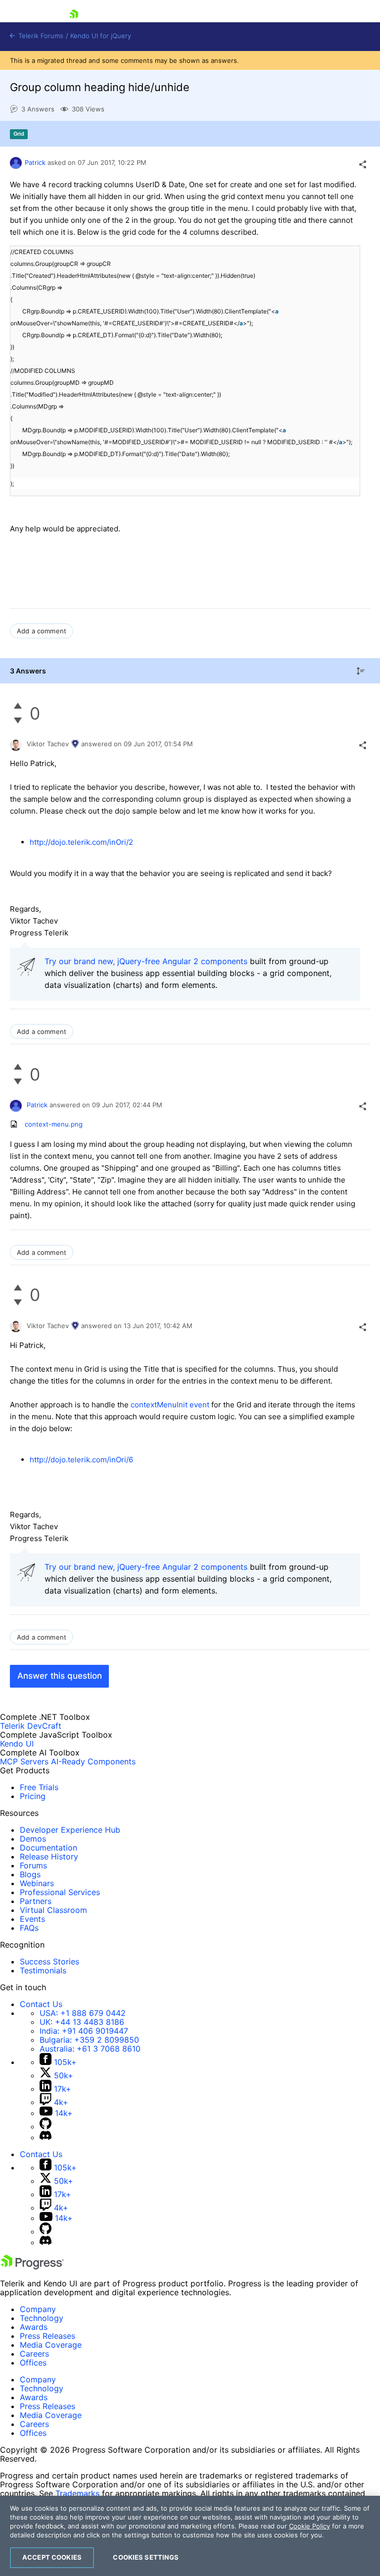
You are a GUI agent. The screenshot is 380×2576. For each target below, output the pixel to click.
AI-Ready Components (93, 1761)
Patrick (35, 162)
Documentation (48, 1848)
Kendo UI (17, 1744)
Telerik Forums (40, 36)
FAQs (29, 1928)
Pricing (33, 1796)
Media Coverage (51, 2345)
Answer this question (60, 1676)
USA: (83, 2013)
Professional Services (60, 1892)
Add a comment (42, 631)
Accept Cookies (52, 2557)
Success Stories (49, 1961)
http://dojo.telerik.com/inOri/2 (81, 842)
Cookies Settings (146, 2557)
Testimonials (43, 1970)
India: (84, 2031)
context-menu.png (54, 1124)
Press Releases (47, 2336)
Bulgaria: (89, 2040)
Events (32, 1919)
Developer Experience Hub (70, 1830)
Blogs (30, 1874)
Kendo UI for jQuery (101, 36)
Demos (33, 1839)
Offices (33, 2363)
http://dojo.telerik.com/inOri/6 (81, 1460)
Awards (34, 2327)
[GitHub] (46, 2126)
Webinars (37, 1883)
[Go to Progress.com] (32, 2267)
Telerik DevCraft (31, 1726)
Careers (34, 2354)
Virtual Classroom (53, 1910)
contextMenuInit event (171, 1405)
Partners (36, 1901)
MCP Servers (24, 1761)
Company (38, 2309)
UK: (82, 2022)
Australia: (90, 2049)
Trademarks (77, 2493)
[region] (190, 2536)
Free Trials (39, 1787)
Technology (42, 2318)
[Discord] (46, 2137)
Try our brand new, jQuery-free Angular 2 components (146, 961)
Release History (49, 1856)
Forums (33, 1865)
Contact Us (41, 2004)
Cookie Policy (309, 2526)
